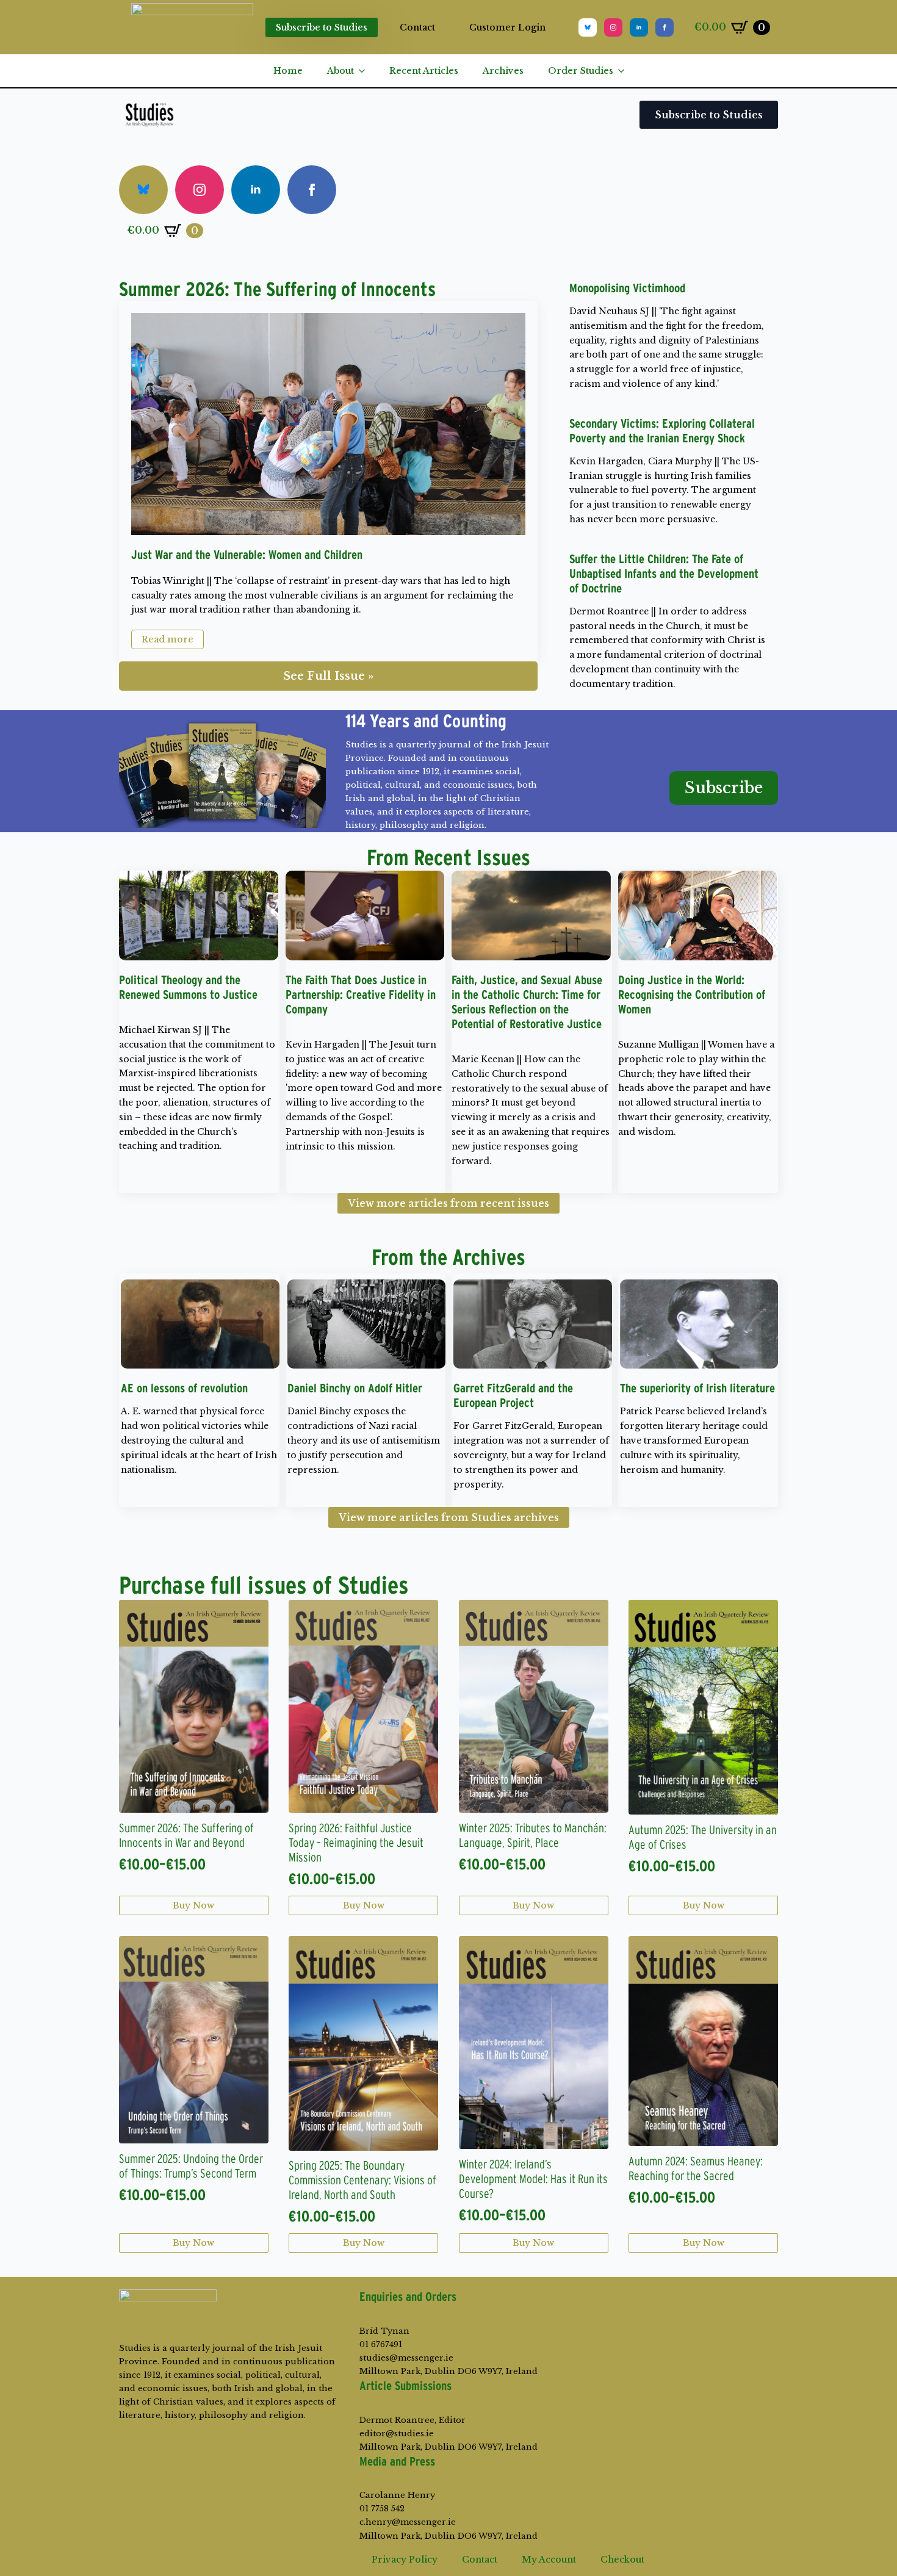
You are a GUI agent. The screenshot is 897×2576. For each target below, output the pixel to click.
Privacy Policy (405, 2560)
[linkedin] (639, 27)
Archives (503, 71)
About (340, 71)
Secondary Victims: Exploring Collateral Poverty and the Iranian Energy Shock (662, 431)
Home (288, 71)
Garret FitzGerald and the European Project (513, 1395)
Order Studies (581, 71)
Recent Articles (424, 71)
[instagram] (613, 27)
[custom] (588, 27)
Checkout (622, 2560)
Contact (417, 27)
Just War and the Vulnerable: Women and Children (247, 555)
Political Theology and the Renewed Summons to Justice (188, 987)
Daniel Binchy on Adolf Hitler (355, 1388)
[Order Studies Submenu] (625, 71)
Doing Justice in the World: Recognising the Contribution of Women (692, 995)
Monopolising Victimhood (627, 288)
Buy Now (193, 1905)
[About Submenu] (366, 71)
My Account (549, 2560)
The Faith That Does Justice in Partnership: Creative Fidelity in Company (361, 995)
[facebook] (665, 27)
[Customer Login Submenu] (556, 27)
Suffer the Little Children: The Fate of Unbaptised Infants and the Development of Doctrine (664, 574)
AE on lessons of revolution (184, 1388)
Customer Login (507, 27)
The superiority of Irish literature (697, 1388)
